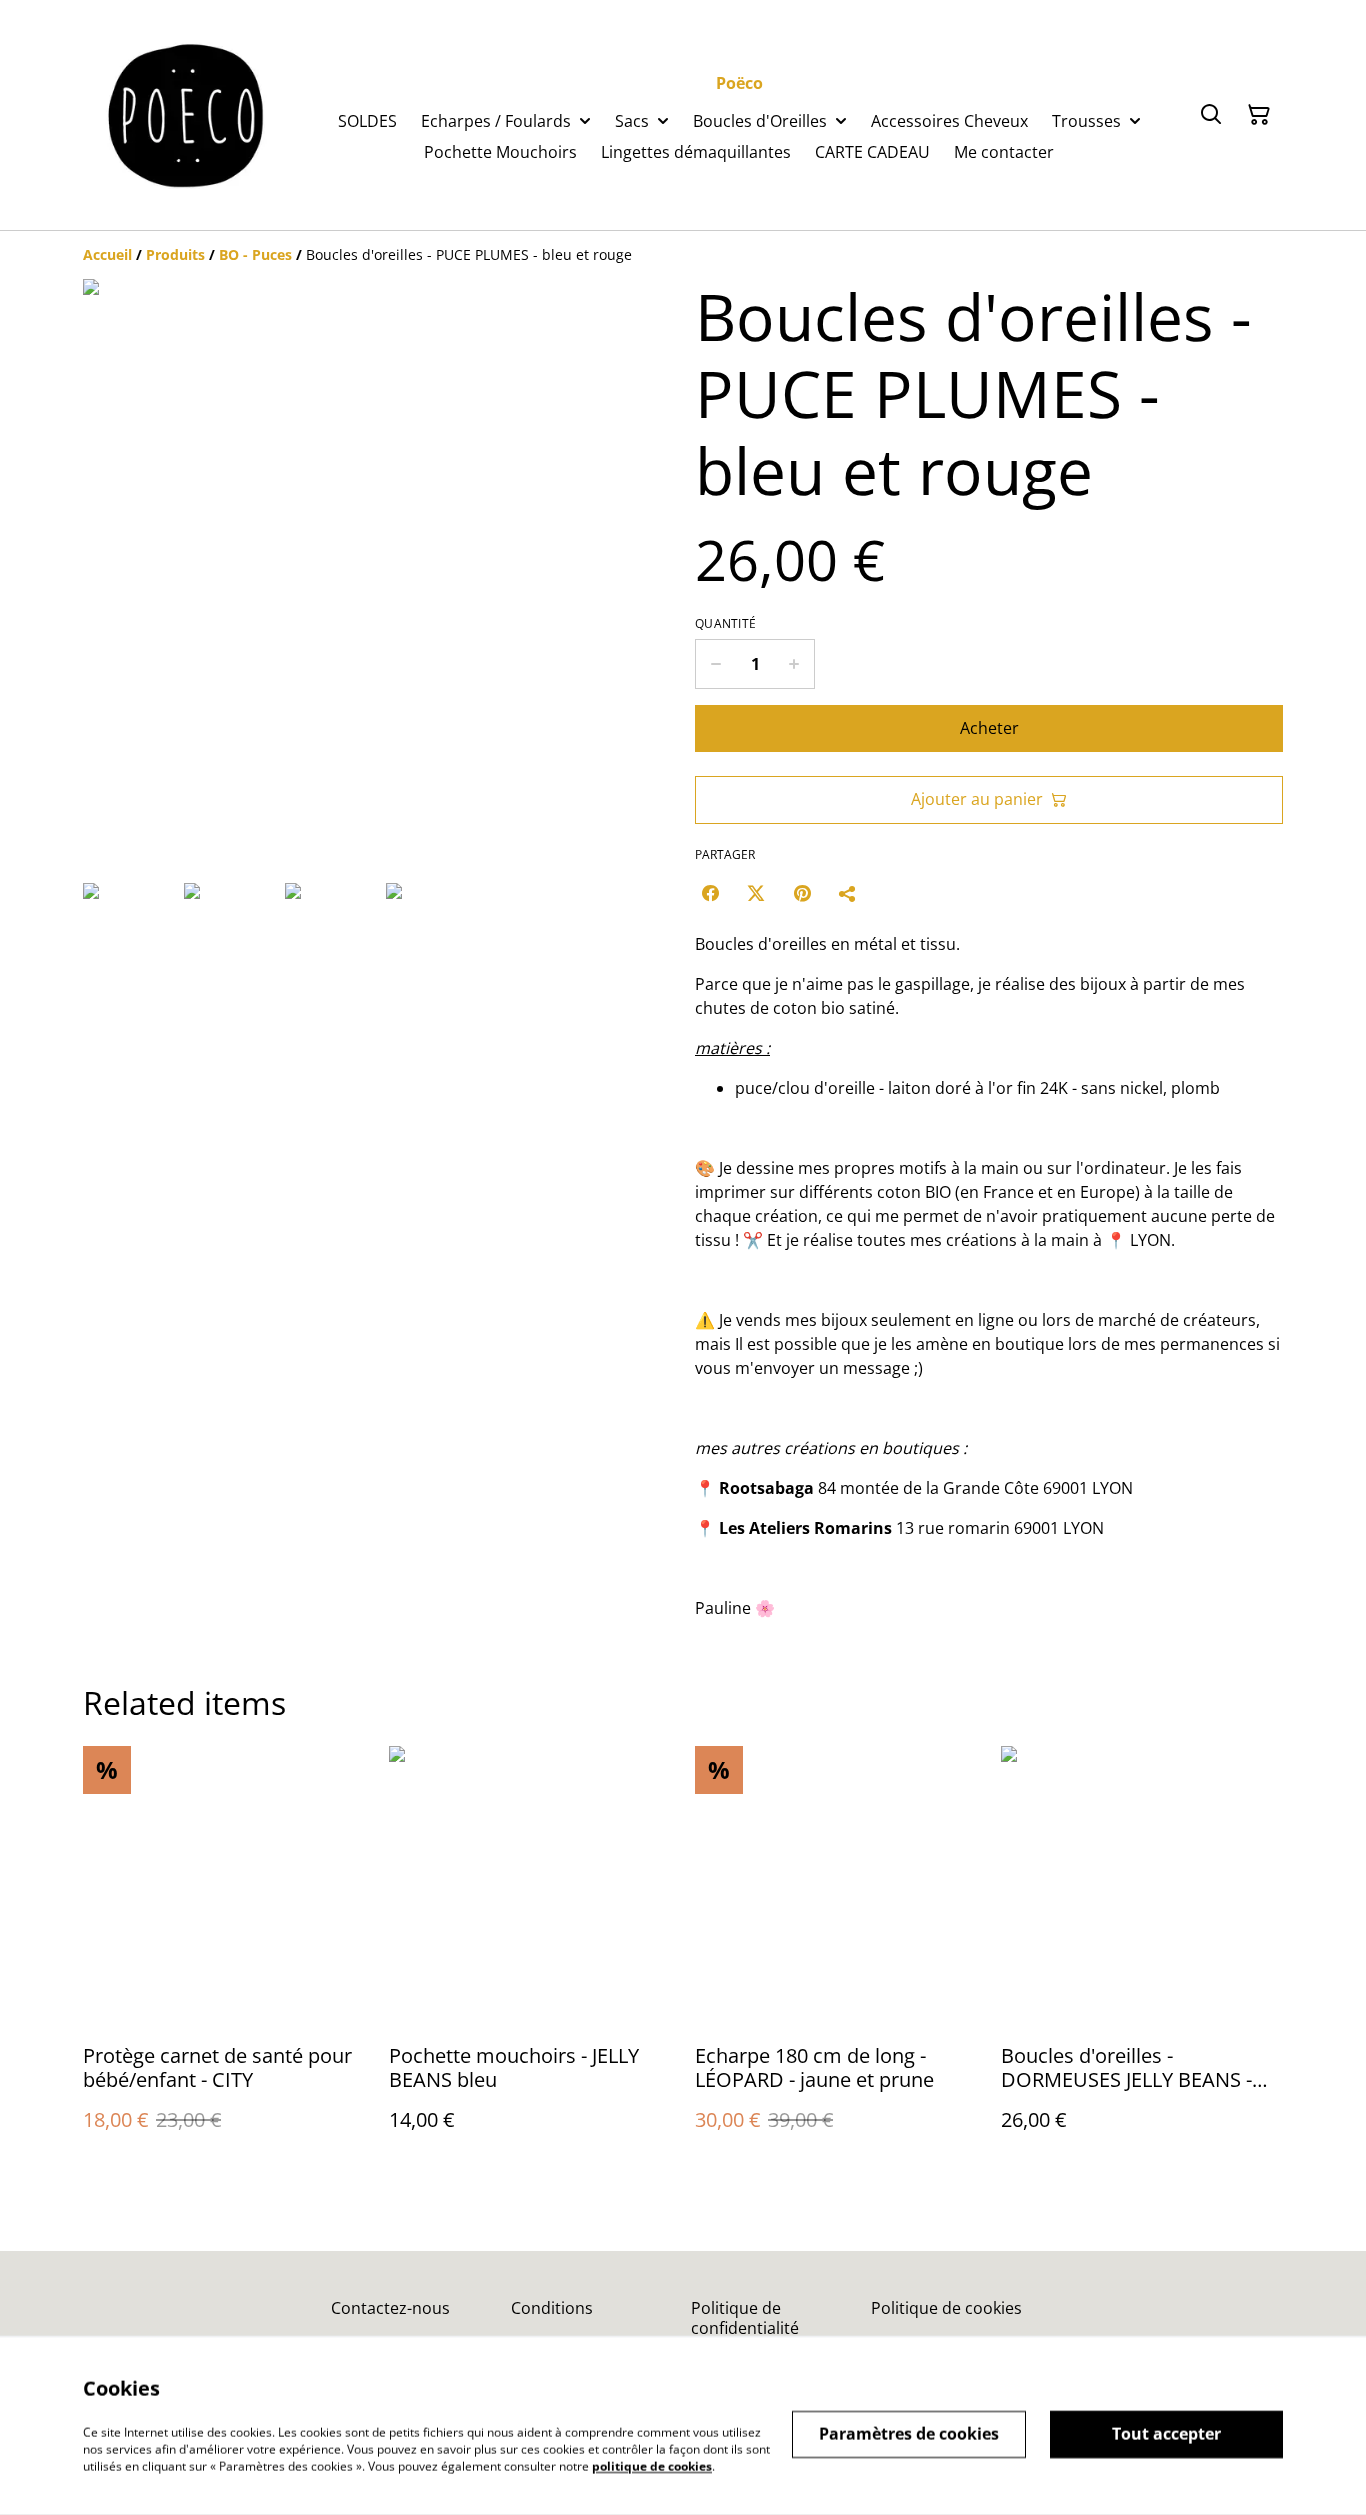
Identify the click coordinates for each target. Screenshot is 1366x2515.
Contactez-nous (390, 2308)
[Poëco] (187, 115)
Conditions (552, 2308)
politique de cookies (652, 2465)
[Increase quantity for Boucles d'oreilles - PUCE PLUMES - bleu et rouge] (794, 664)
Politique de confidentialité (745, 2317)
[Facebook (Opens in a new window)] (710, 893)
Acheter (989, 728)
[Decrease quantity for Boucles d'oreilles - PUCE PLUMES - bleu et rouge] (715, 664)
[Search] (1211, 115)
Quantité (725, 624)
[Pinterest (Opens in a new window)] (802, 893)
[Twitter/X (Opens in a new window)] (756, 893)
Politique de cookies (946, 2308)
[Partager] (848, 893)
